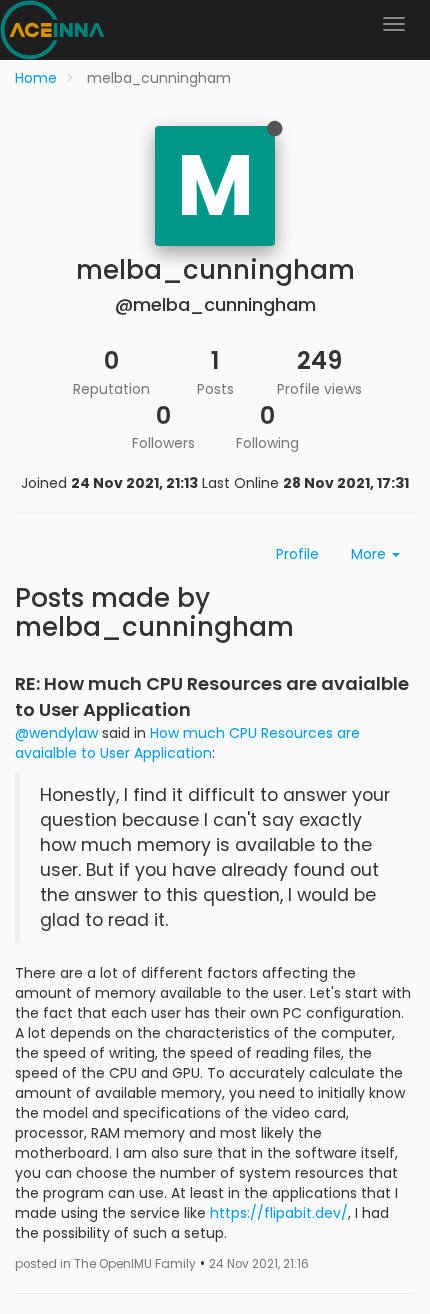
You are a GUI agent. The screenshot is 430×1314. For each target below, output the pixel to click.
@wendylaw (56, 733)
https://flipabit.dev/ (279, 1213)
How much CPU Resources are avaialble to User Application (187, 743)
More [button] (370, 554)
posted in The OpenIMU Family (105, 1264)
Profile (297, 554)
